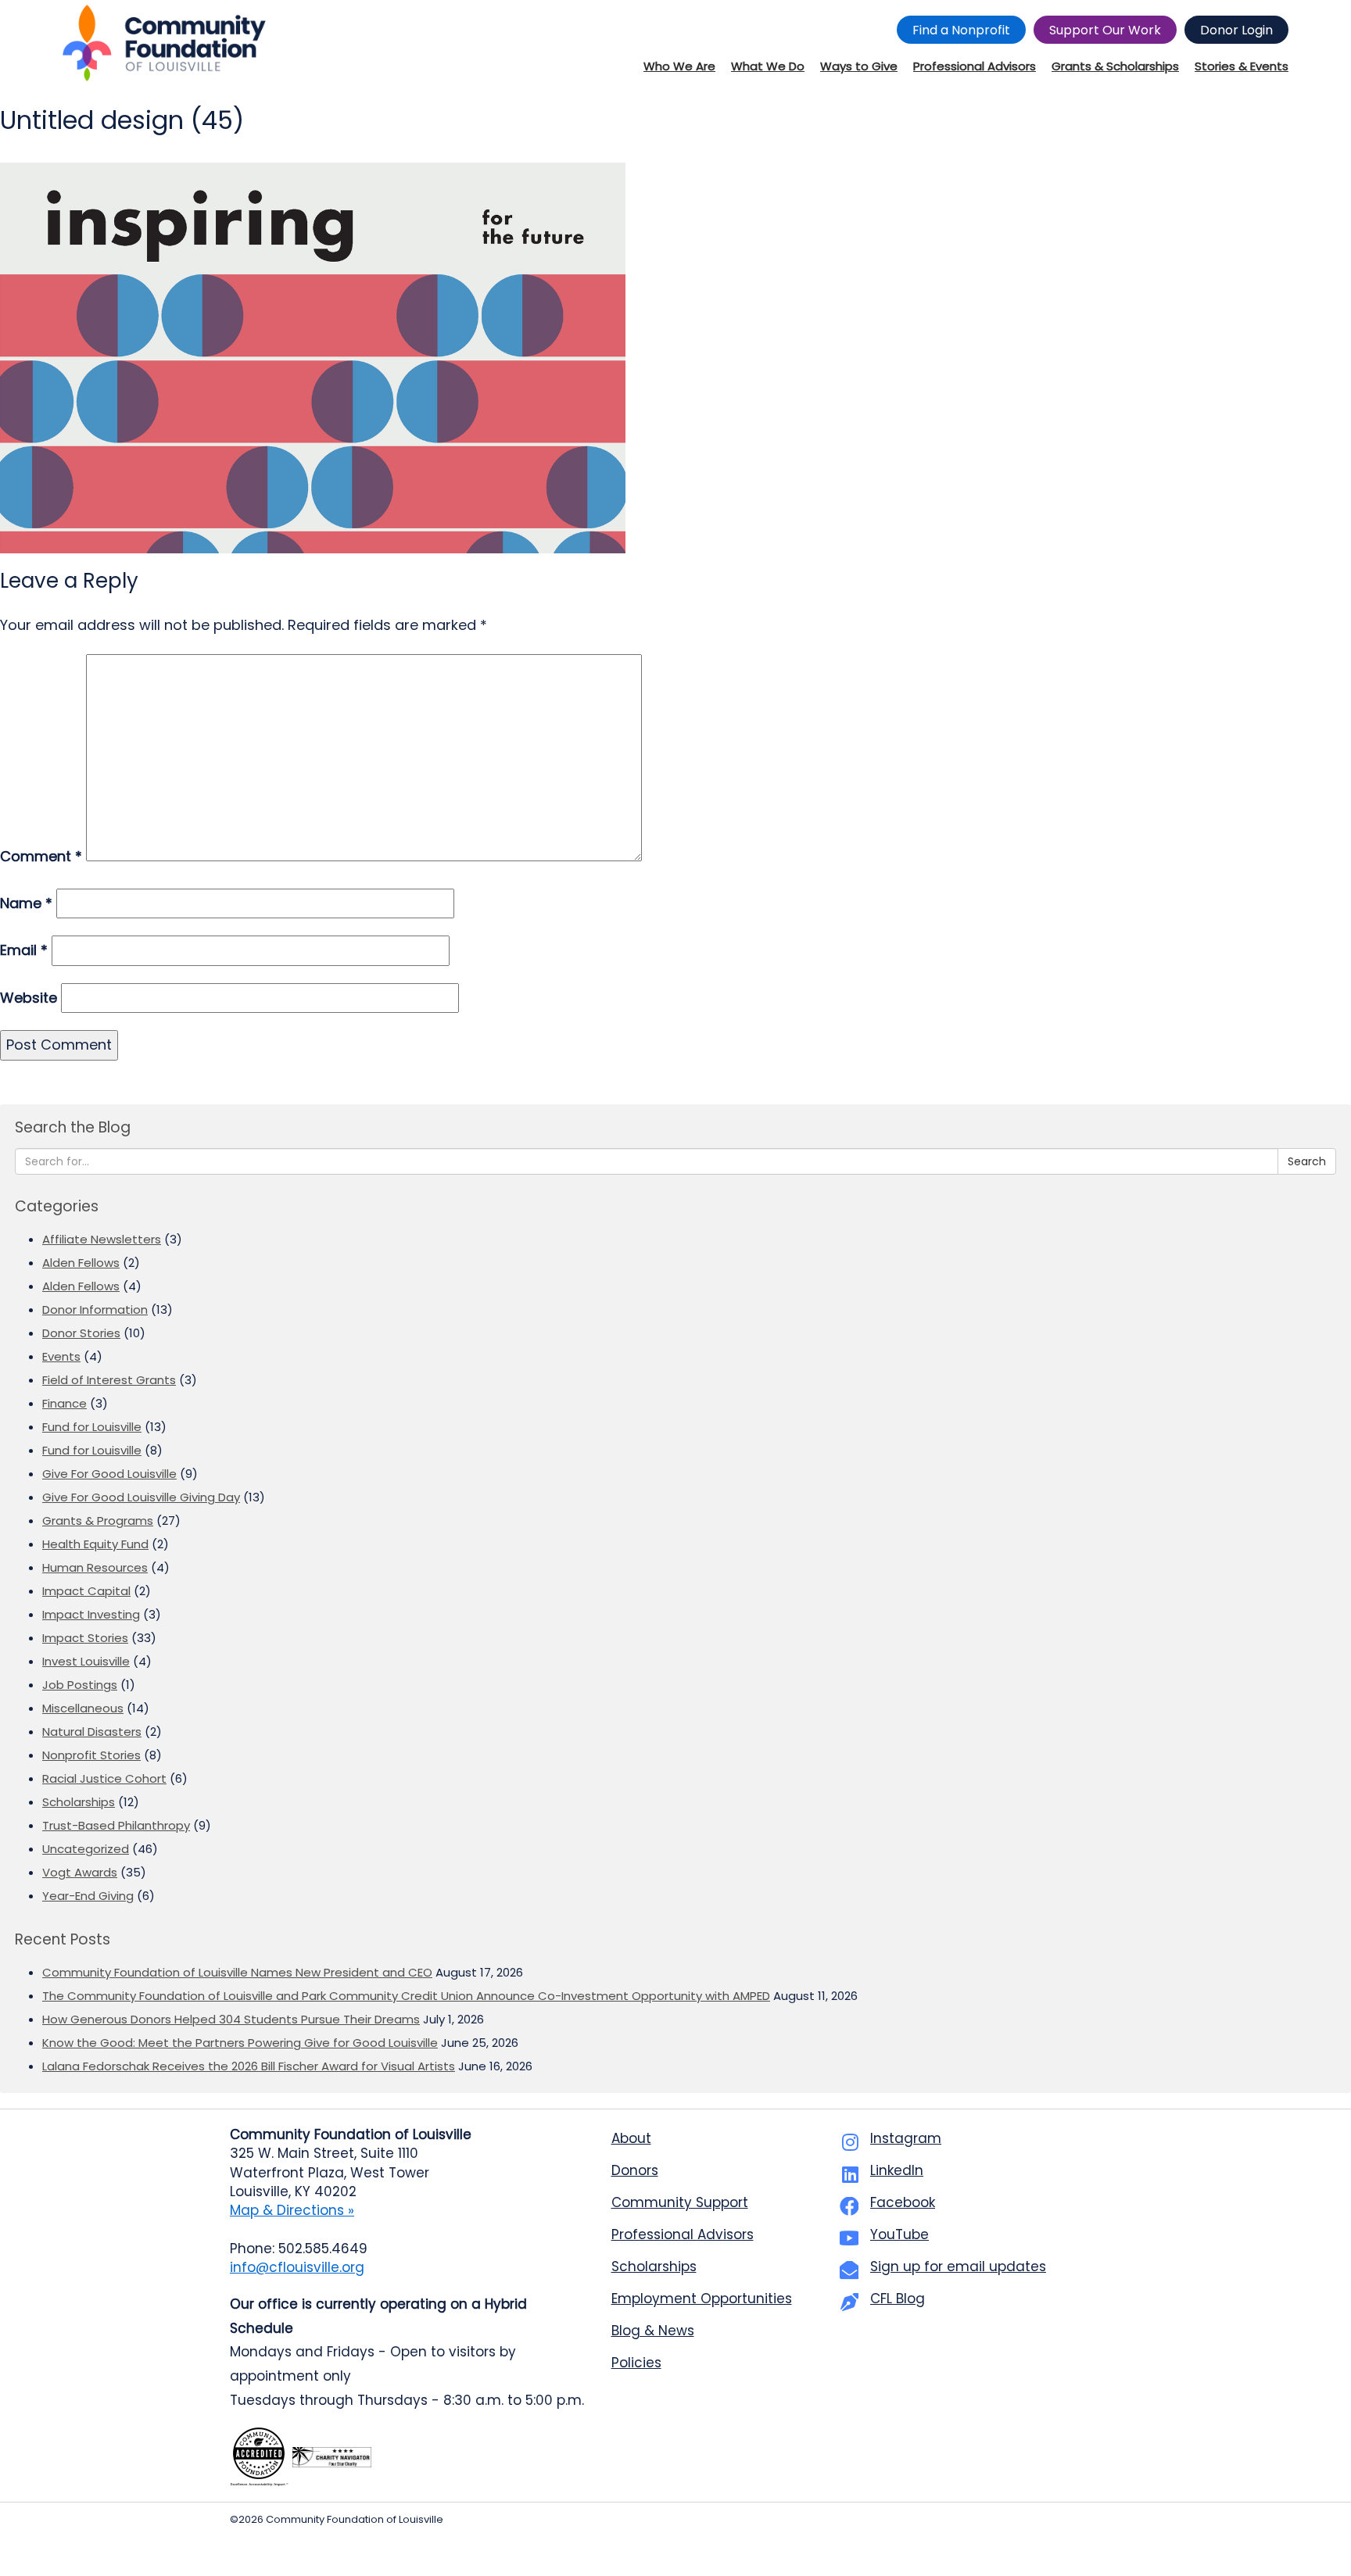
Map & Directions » (292, 2210)
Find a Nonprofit (961, 30)
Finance (65, 1403)
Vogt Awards (80, 1872)
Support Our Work (1105, 30)
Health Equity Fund (95, 1544)
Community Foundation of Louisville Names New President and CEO (237, 1972)
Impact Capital (86, 1591)
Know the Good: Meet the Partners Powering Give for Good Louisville (240, 2043)
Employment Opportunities (702, 2299)
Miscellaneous (83, 1708)
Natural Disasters (92, 1732)
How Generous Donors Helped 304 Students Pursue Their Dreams (231, 2019)
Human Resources (95, 1567)
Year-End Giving (88, 1896)
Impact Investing (91, 1614)
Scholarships (79, 1802)
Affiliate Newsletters (102, 1239)
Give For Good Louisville (109, 1474)
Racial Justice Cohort (104, 1778)
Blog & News (653, 2331)
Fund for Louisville (92, 1427)
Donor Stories (81, 1333)
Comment (41, 856)
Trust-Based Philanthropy (116, 1825)
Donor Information (95, 1309)
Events (61, 1356)
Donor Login (1236, 30)
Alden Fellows (81, 1263)
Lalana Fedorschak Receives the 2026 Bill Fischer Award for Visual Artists (249, 2066)
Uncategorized (86, 1849)
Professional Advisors (683, 2234)
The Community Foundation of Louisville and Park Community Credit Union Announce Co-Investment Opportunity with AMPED (406, 1996)
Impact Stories (85, 1638)
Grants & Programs (98, 1521)
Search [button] (1307, 1161)
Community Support (680, 2202)
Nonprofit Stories (91, 1755)
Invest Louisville (86, 1661)
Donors (635, 2170)
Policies (636, 2363)
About (631, 2138)
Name (26, 903)
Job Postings (80, 1685)
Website (29, 998)
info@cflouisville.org (297, 2267)
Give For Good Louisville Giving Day (141, 1497)
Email (24, 950)
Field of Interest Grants (109, 1380)
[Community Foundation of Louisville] (164, 43)
